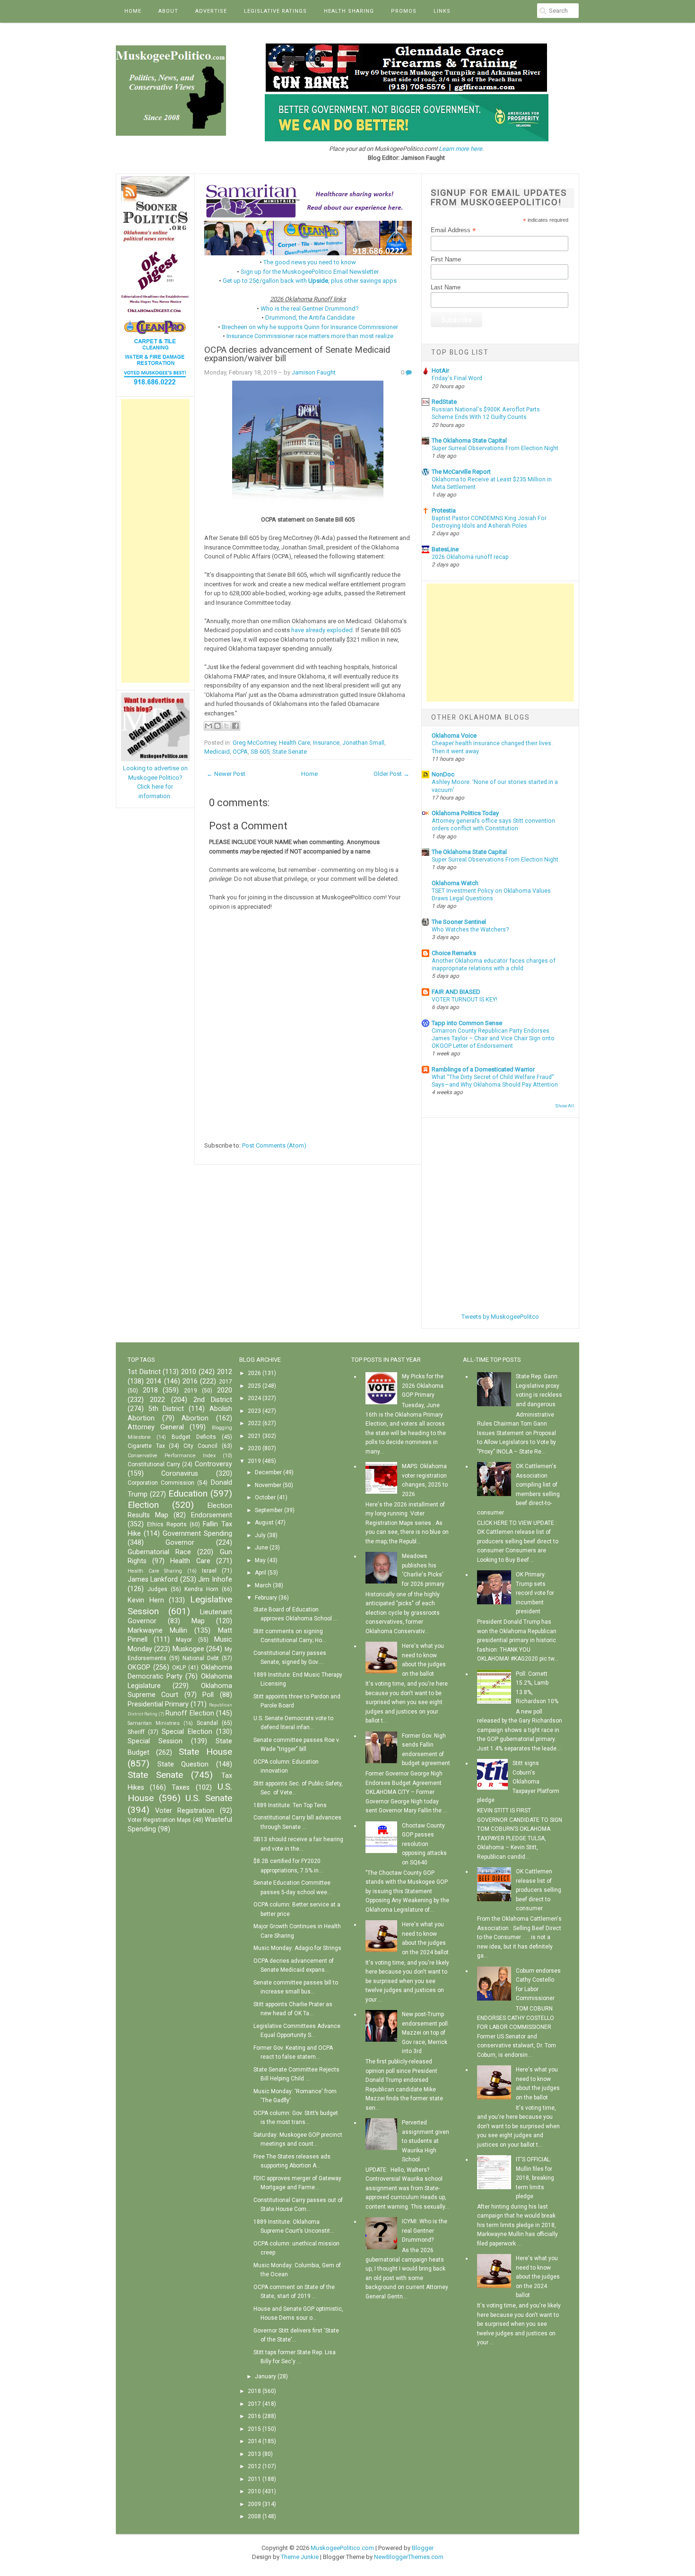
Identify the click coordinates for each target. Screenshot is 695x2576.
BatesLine (445, 549)
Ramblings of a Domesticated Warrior (483, 1069)
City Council (200, 1446)
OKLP (179, 1668)
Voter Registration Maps (159, 1820)
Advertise (211, 11)
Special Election (187, 1732)
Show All (565, 1106)
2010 (189, 1372)
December (268, 1472)
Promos (404, 11)
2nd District (213, 1400)
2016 (190, 1381)
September (269, 1510)
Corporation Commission (161, 1483)
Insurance (326, 743)
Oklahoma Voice (454, 735)
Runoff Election (190, 1713)
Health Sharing (349, 11)
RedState (444, 402)
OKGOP (139, 1667)
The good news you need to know (310, 262)
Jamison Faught (314, 372)
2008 (254, 2516)
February (266, 1598)
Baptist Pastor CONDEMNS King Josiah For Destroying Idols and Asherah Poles (489, 522)
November (268, 1485)
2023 (254, 1411)
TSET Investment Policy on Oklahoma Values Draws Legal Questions (491, 895)
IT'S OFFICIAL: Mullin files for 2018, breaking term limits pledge (535, 2178)
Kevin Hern (146, 1600)
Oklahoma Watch (455, 883)
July (260, 1535)
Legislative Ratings (275, 11)
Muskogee (188, 1649)
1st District (144, 1372)
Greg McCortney (254, 743)
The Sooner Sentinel (459, 922)
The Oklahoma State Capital (469, 440)
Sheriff (136, 1732)
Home (133, 11)
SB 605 (260, 752)
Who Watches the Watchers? (470, 930)
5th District (166, 1409)
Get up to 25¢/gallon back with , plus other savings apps (310, 281)
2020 (225, 1390)
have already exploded (322, 630)
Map (198, 1621)
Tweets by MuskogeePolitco (500, 1317)
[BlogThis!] (217, 726)
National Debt (201, 1658)
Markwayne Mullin (157, 1631)
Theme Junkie (300, 2557)
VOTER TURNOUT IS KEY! (465, 1000)
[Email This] (208, 726)
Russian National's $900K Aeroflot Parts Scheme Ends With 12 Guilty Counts (486, 413)
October (265, 1497)
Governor (180, 1543)
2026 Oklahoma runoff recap (470, 557)
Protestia (444, 510)
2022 (157, 1400)
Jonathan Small (363, 743)
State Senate (290, 752)
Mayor (184, 1640)
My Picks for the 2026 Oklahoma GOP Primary (423, 1386)
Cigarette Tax (146, 1446)
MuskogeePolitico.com (342, 2548)
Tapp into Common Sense (467, 1023)
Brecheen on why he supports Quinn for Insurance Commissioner (310, 327)
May (260, 1560)
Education (188, 1493)
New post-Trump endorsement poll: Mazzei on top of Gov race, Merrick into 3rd (426, 2033)
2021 (254, 1436)
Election (143, 1505)
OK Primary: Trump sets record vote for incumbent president (535, 1593)
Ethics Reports (167, 1524)
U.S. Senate (209, 1798)
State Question (183, 1764)
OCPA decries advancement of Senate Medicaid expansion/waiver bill (297, 354)
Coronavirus (180, 1474)
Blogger (423, 2548)
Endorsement (212, 1515)
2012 (225, 1372)
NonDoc (443, 774)
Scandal (207, 1723)
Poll (208, 1695)
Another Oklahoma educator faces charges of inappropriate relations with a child (494, 965)
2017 (226, 1382)
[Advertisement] (155, 541)
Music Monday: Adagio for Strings (297, 1948)
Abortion (195, 1418)
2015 (254, 2429)
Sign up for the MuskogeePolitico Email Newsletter (310, 272)
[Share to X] (226, 726)
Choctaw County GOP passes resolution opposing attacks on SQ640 (424, 1844)
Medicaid (217, 752)
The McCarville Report (461, 472)
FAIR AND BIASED (456, 992)
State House (205, 1752)
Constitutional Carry (154, 1464)
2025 (254, 1386)
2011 (254, 2479)
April (261, 1573)
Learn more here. (461, 149)
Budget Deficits (194, 1437)
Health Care (295, 743)
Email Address (453, 230)
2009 (254, 2504)
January (265, 2376)
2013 (254, 2454)
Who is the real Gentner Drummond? (310, 309)
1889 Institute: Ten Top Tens (290, 1805)
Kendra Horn (201, 1589)
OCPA (240, 752)
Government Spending (197, 1534)
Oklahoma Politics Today (465, 813)
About (168, 11)
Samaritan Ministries (154, 1723)
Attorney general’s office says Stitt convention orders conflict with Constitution (493, 825)
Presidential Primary (158, 1704)
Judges (157, 1589)
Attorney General (156, 1427)
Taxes (181, 1788)
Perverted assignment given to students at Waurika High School (426, 2141)
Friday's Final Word (457, 378)
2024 (254, 1398)
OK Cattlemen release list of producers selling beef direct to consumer (539, 1890)
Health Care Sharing (155, 1571)
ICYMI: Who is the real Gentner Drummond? (425, 2231)
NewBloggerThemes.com (409, 2557)
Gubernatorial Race (159, 1552)
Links (442, 11)
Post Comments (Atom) (274, 1145)
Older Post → (391, 774)
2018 (150, 1390)
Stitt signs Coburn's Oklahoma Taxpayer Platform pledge (518, 1782)
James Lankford (153, 1580)
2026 (254, 1373)
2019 (191, 1391)
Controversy (213, 1464)
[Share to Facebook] (235, 726)
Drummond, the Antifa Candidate (310, 318)
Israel (209, 1571)
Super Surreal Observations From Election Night (495, 448)
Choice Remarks (454, 953)
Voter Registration (185, 1811)
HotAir (440, 370)
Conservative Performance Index (172, 1456)
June (261, 1548)
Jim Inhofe (215, 1580)
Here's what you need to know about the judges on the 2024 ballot (538, 2277)
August (264, 1523)
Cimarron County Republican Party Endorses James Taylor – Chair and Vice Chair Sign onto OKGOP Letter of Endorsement (493, 1038)
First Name (446, 259)
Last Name (446, 287)
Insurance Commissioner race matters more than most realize (310, 336)
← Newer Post (226, 774)
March (263, 1585)
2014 (154, 1381)
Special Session (155, 1741)
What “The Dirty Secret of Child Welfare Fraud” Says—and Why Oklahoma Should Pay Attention (495, 1081)
